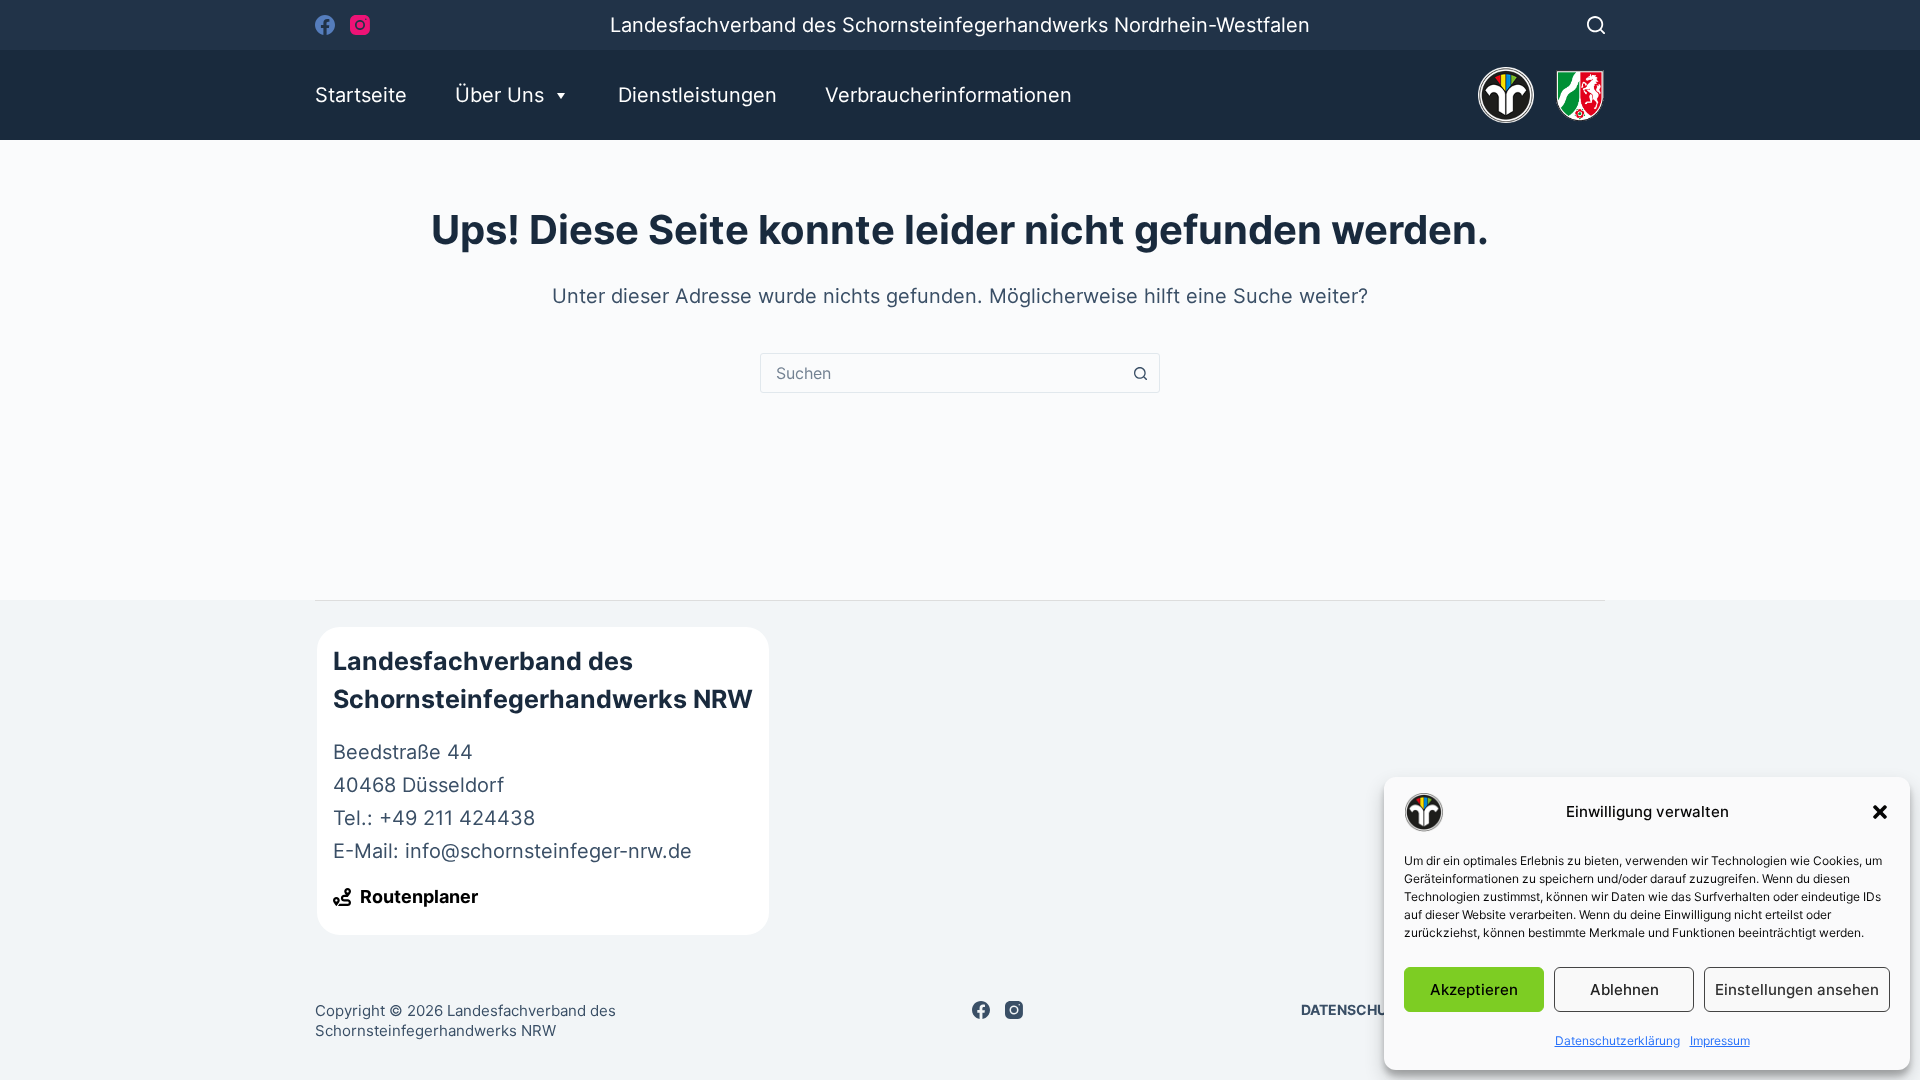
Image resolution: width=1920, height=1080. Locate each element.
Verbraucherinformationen (948, 95)
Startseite (361, 95)
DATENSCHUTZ (1353, 1009)
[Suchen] (1596, 25)
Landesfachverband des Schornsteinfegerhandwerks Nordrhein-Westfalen (960, 25)
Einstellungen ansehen (1797, 989)
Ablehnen (1624, 989)
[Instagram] (360, 25)
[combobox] (941, 373)
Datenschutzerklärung (1617, 1040)
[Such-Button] (1140, 373)
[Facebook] (325, 25)
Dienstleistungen (697, 95)
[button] (1880, 812)
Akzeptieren (1474, 989)
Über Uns (499, 95)
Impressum (1720, 1040)
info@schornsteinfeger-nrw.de (548, 851)
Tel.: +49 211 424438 (434, 818)
